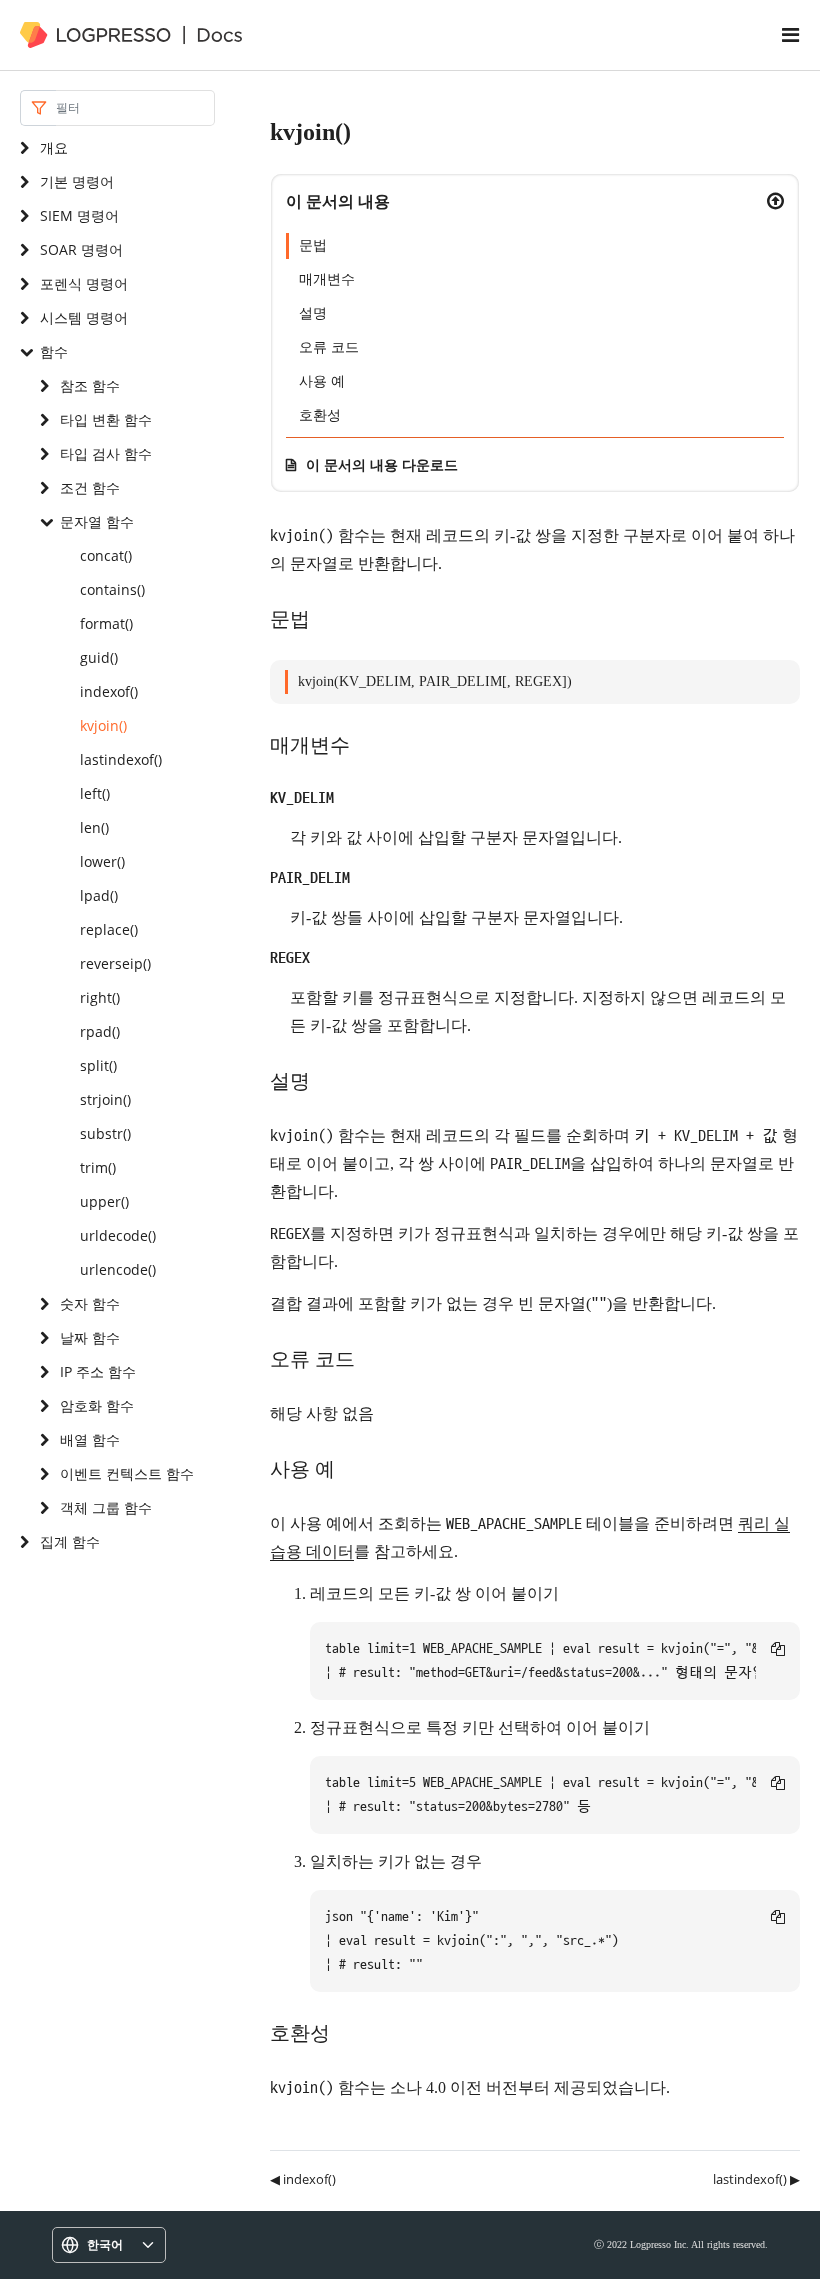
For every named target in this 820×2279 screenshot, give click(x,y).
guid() (99, 657)
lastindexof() (121, 759)
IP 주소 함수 (98, 1371)
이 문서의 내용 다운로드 (382, 464)
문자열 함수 (97, 521)
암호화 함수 (97, 1405)
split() (98, 1065)
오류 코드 (329, 347)
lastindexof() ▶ (756, 2179)
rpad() (100, 1031)
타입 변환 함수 (106, 419)
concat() (106, 555)
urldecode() (118, 1235)
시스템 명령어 (84, 317)
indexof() (109, 691)
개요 (54, 147)
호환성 (320, 415)
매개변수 (327, 279)
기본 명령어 (77, 181)
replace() (109, 929)
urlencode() (118, 1269)
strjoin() (105, 1099)
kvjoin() (103, 725)
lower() (102, 861)
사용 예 (322, 381)
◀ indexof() (303, 2179)
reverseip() (115, 963)
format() (106, 623)
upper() (104, 1201)
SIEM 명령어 (79, 215)
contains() (112, 589)
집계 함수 (70, 1541)
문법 (313, 245)
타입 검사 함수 (106, 453)
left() (95, 793)
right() (100, 997)
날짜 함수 (90, 1337)
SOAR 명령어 (81, 249)
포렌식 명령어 (84, 283)
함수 (54, 351)
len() (94, 827)
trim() (98, 1167)
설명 (313, 313)
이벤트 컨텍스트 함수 (127, 1473)
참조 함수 (90, 385)
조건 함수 (90, 487)
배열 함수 (90, 1439)
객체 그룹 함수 (106, 1507)
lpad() (99, 895)
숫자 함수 (90, 1303)
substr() (105, 1133)
